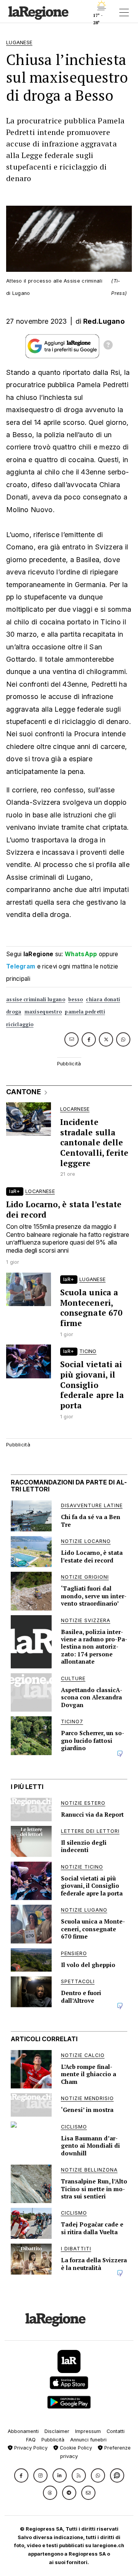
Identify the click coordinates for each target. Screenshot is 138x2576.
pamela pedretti (85, 1012)
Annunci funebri (88, 2440)
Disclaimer (57, 2431)
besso (76, 999)
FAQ (31, 2440)
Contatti (116, 2431)
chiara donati (103, 999)
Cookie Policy (75, 2448)
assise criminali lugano (36, 999)
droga (14, 1012)
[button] (21, 2475)
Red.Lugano (104, 321)
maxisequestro (43, 1012)
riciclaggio (20, 1024)
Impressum (88, 2431)
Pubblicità (53, 2440)
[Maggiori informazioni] (108, 346)
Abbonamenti (23, 2431)
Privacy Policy (30, 2448)
